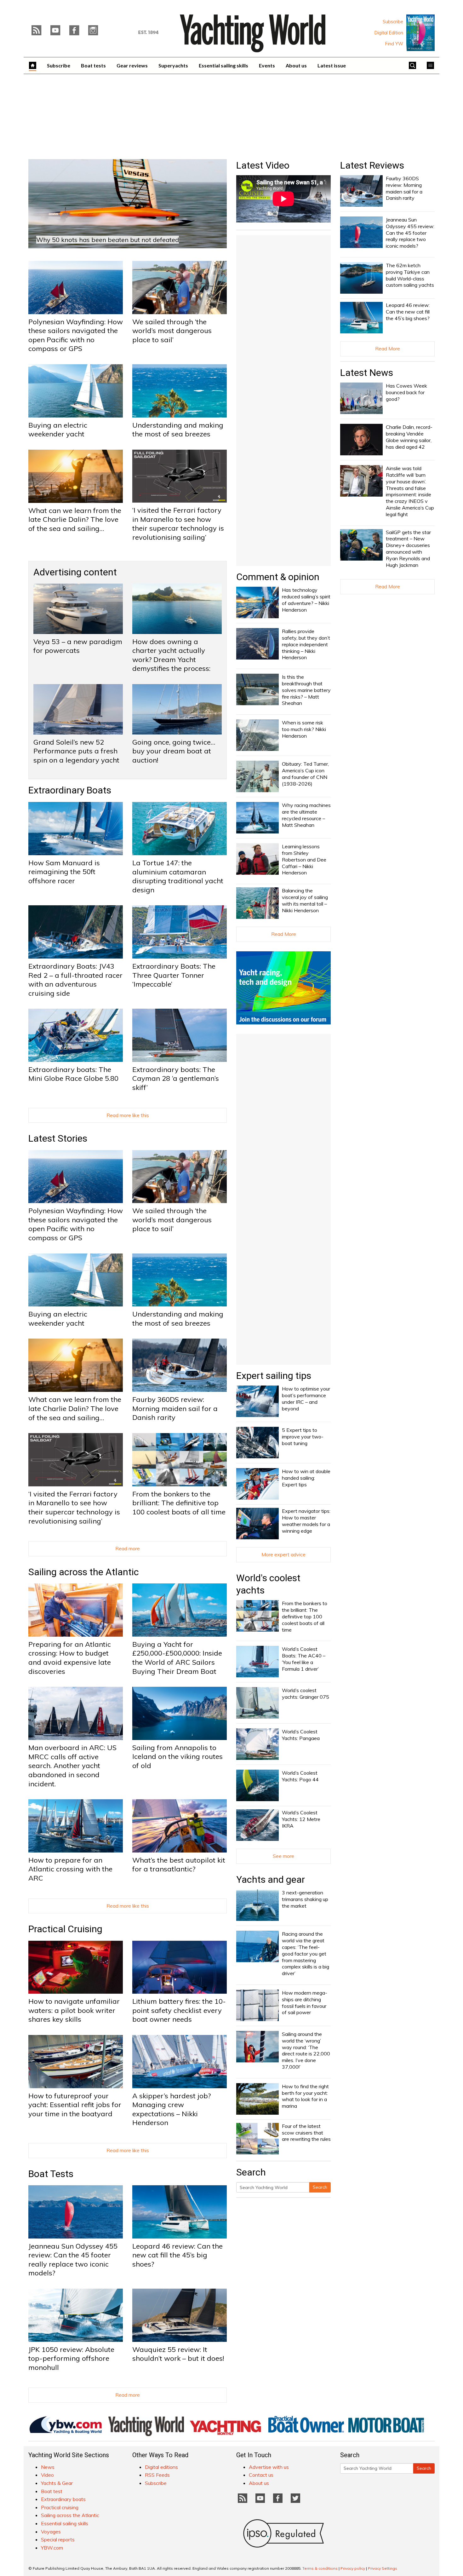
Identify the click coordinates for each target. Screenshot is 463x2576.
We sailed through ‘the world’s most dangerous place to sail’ (172, 331)
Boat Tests (51, 2174)
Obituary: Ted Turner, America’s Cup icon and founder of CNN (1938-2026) (305, 774)
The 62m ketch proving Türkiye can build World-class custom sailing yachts (410, 275)
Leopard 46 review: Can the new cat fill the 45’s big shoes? (177, 2255)
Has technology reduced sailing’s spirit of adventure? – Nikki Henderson (306, 600)
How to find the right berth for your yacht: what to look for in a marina (305, 2096)
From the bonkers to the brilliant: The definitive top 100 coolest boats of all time (179, 1503)
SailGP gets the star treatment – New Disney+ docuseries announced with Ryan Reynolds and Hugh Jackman (408, 549)
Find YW (394, 44)
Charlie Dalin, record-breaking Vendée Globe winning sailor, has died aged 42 (409, 437)
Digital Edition (389, 33)
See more (283, 1856)
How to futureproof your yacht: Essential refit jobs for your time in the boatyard (75, 2105)
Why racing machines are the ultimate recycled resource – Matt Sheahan (306, 815)
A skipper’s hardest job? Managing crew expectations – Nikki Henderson (171, 2109)
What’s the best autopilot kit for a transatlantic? (179, 1865)
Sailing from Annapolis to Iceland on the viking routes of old (177, 1757)
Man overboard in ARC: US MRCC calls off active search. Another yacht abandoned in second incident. (72, 1766)
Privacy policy (353, 2568)
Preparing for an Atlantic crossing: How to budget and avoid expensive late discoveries (70, 1658)
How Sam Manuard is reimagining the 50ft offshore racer (64, 872)
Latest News (367, 373)
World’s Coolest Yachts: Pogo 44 (300, 1776)
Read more (128, 1548)
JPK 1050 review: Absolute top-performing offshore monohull (71, 2358)
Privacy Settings (383, 2568)
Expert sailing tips (274, 1376)
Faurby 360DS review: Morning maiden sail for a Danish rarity (175, 1408)
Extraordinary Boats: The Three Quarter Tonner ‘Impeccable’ (174, 975)
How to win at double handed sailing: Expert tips (306, 1478)
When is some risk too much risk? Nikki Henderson (304, 729)
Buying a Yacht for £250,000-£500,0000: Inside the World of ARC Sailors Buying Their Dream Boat (177, 1658)
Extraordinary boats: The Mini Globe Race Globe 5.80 (73, 1074)
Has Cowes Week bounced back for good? (406, 392)
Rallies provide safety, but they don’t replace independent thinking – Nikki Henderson (306, 644)
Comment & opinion (278, 577)
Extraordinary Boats (70, 790)
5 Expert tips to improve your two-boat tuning (303, 1437)
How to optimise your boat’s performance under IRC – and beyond (306, 1398)
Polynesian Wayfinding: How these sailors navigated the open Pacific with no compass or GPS (76, 335)
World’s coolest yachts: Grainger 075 (306, 1694)
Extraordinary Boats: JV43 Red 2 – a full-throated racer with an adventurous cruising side (75, 980)
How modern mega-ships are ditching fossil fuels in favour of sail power (305, 2003)
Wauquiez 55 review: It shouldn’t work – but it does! (178, 2354)
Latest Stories (58, 1138)
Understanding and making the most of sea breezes (178, 430)
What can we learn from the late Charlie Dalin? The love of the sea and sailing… (75, 519)
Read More (284, 934)
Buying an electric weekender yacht (58, 430)
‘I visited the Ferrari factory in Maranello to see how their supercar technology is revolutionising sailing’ (178, 524)
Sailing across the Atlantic (84, 1572)
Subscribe (393, 22)
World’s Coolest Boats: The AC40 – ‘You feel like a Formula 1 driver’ (304, 1659)
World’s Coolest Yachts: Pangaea (301, 1735)
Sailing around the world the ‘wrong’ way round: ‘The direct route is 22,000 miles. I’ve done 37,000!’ (306, 2050)
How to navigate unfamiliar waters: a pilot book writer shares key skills (74, 2010)
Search (320, 2187)
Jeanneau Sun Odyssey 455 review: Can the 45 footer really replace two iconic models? (73, 2260)
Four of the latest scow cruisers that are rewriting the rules (306, 2133)
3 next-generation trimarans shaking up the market (305, 1899)
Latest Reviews (372, 165)
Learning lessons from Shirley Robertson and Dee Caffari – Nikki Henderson (304, 859)
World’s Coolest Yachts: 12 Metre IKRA (301, 1819)
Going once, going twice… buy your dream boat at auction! (174, 751)
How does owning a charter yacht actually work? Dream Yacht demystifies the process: (171, 655)
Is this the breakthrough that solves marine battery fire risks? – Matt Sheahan (306, 690)
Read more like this (128, 1115)
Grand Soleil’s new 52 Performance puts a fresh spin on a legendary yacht (76, 751)
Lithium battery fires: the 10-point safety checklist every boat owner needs (179, 2010)
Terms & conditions (320, 2568)
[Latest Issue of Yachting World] (420, 33)
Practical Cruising (65, 1929)
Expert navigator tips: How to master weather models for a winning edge (306, 1521)
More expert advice (283, 1554)
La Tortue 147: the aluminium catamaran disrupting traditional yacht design (178, 876)
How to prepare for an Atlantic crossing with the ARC (70, 1869)
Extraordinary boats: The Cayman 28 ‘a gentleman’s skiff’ (176, 1078)
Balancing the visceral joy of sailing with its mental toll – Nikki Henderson (305, 900)
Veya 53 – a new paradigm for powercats (78, 646)
